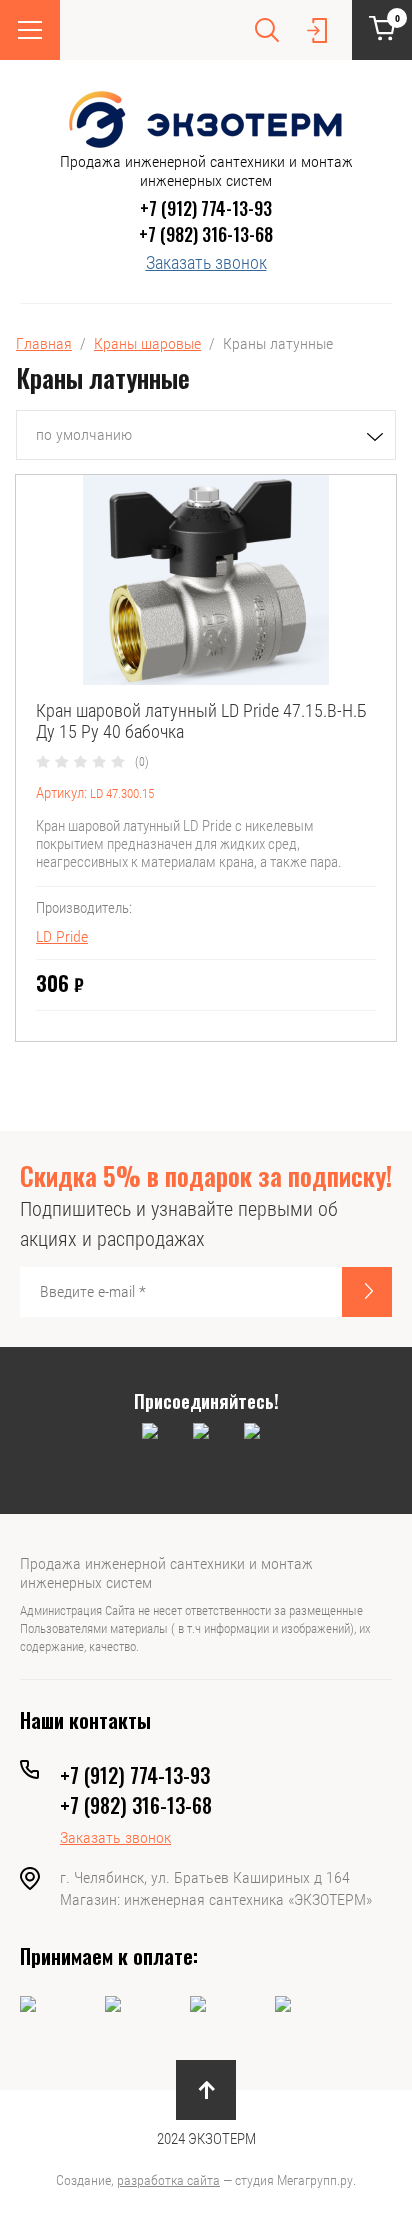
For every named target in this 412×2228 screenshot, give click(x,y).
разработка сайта (168, 2180)
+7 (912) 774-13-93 (206, 208)
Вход (317, 30)
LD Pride (62, 936)
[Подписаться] (367, 1292)
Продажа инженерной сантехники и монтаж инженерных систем (206, 171)
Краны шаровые (147, 343)
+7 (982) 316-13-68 (206, 234)
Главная (44, 343)
